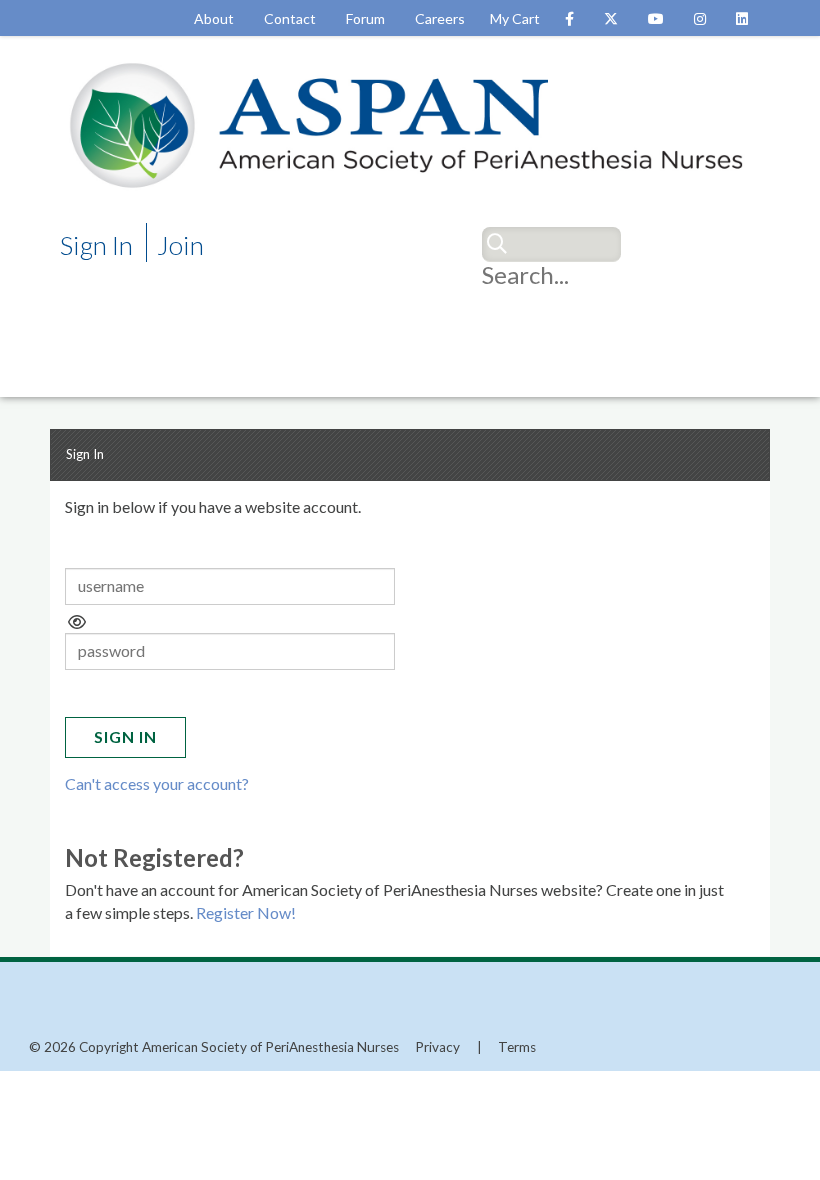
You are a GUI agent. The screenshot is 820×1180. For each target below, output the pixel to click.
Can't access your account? (157, 783)
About (214, 18)
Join (180, 245)
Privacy (437, 1047)
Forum (365, 18)
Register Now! (246, 912)
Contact (290, 18)
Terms (517, 1047)
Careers (440, 18)
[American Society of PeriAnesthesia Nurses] (410, 123)
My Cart (515, 18)
